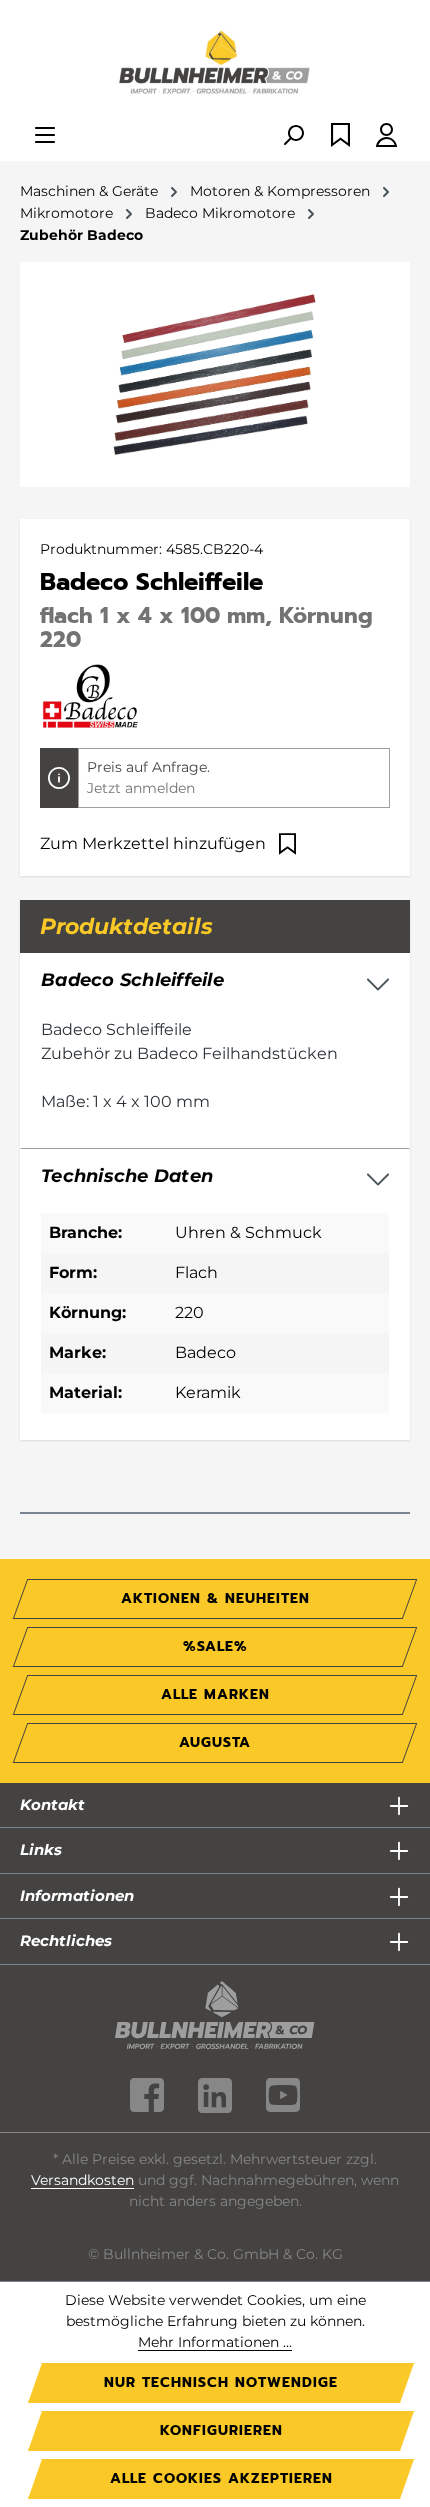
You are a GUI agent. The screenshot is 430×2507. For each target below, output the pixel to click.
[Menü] (45, 136)
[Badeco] (90, 696)
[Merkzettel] (340, 136)
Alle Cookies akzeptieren (221, 2478)
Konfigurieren (221, 2430)
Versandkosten (82, 2180)
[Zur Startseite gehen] (215, 64)
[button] (215, 1177)
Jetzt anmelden (141, 788)
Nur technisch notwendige (221, 2382)
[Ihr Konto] (386, 136)
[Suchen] (293, 136)
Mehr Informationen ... (215, 2342)
